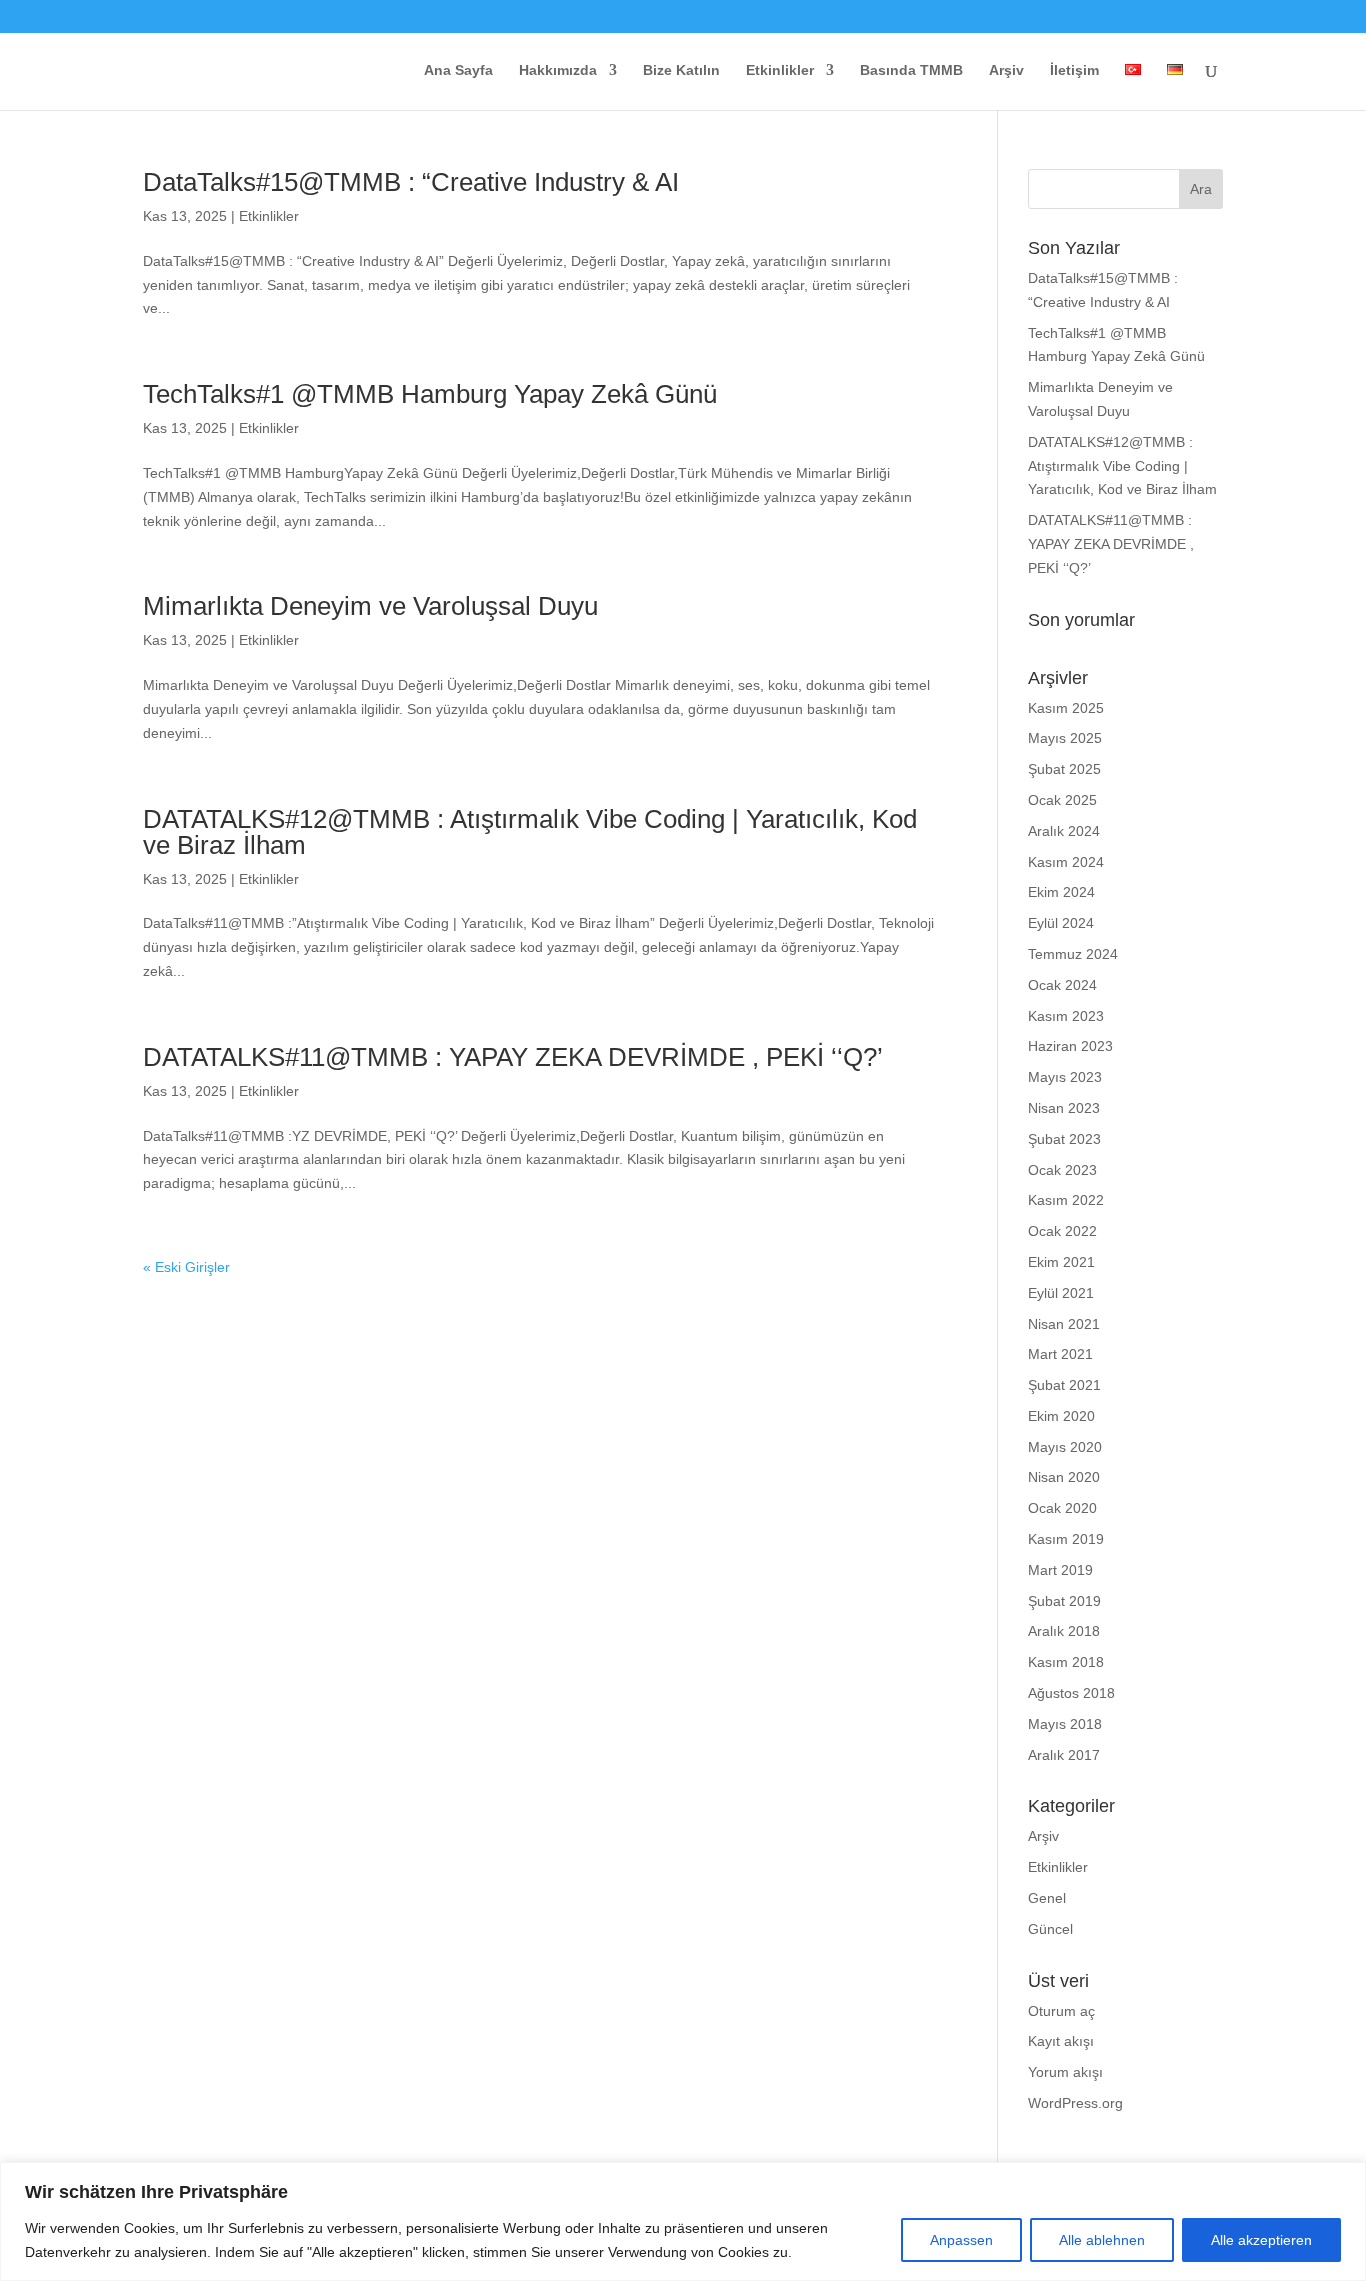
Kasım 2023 (1066, 1016)
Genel (1047, 1898)
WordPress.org (1075, 2103)
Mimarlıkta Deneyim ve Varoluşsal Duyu (370, 606)
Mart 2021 (1060, 1354)
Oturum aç (1061, 2011)
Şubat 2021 (1064, 1385)
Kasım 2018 (1066, 1662)
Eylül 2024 (1061, 923)
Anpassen (961, 2240)
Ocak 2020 (1062, 1508)
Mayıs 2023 (1065, 1077)
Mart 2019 (1060, 1570)
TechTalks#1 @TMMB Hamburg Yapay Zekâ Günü (430, 394)
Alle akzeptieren (1261, 2240)
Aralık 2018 (1064, 1631)
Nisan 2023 (1064, 1108)
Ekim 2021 (1061, 1262)
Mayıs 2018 (1065, 1724)
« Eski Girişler (186, 1267)
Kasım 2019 (1066, 1539)
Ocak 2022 (1062, 1231)
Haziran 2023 (1070, 1046)
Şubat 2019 (1064, 1601)
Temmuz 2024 (1073, 954)
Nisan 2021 (1064, 1324)
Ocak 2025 (1062, 800)
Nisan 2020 (1064, 1477)
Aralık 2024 (1064, 831)
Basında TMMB (911, 70)
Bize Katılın (681, 70)
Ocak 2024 (1062, 985)
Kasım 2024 (1066, 862)
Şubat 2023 (1064, 1139)
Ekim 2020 (1061, 1416)
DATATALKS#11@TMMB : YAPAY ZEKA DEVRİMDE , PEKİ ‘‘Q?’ (513, 1057)
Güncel (1050, 1929)
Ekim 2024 (1061, 892)
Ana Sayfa (458, 70)
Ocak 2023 (1062, 1170)
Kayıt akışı (1061, 2041)
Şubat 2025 (1064, 769)
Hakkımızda (558, 70)
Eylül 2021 (1061, 1293)
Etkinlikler (780, 70)
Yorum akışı (1065, 2072)
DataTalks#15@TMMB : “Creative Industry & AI (411, 182)
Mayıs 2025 (1065, 738)
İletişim (1074, 70)
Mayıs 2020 (1065, 1447)
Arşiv (1006, 70)
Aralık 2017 (1064, 1755)
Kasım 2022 (1066, 1200)
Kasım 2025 (1066, 708)
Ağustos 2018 (1071, 1693)
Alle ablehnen (1102, 2240)
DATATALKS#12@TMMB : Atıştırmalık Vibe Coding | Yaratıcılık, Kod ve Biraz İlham (530, 832)
